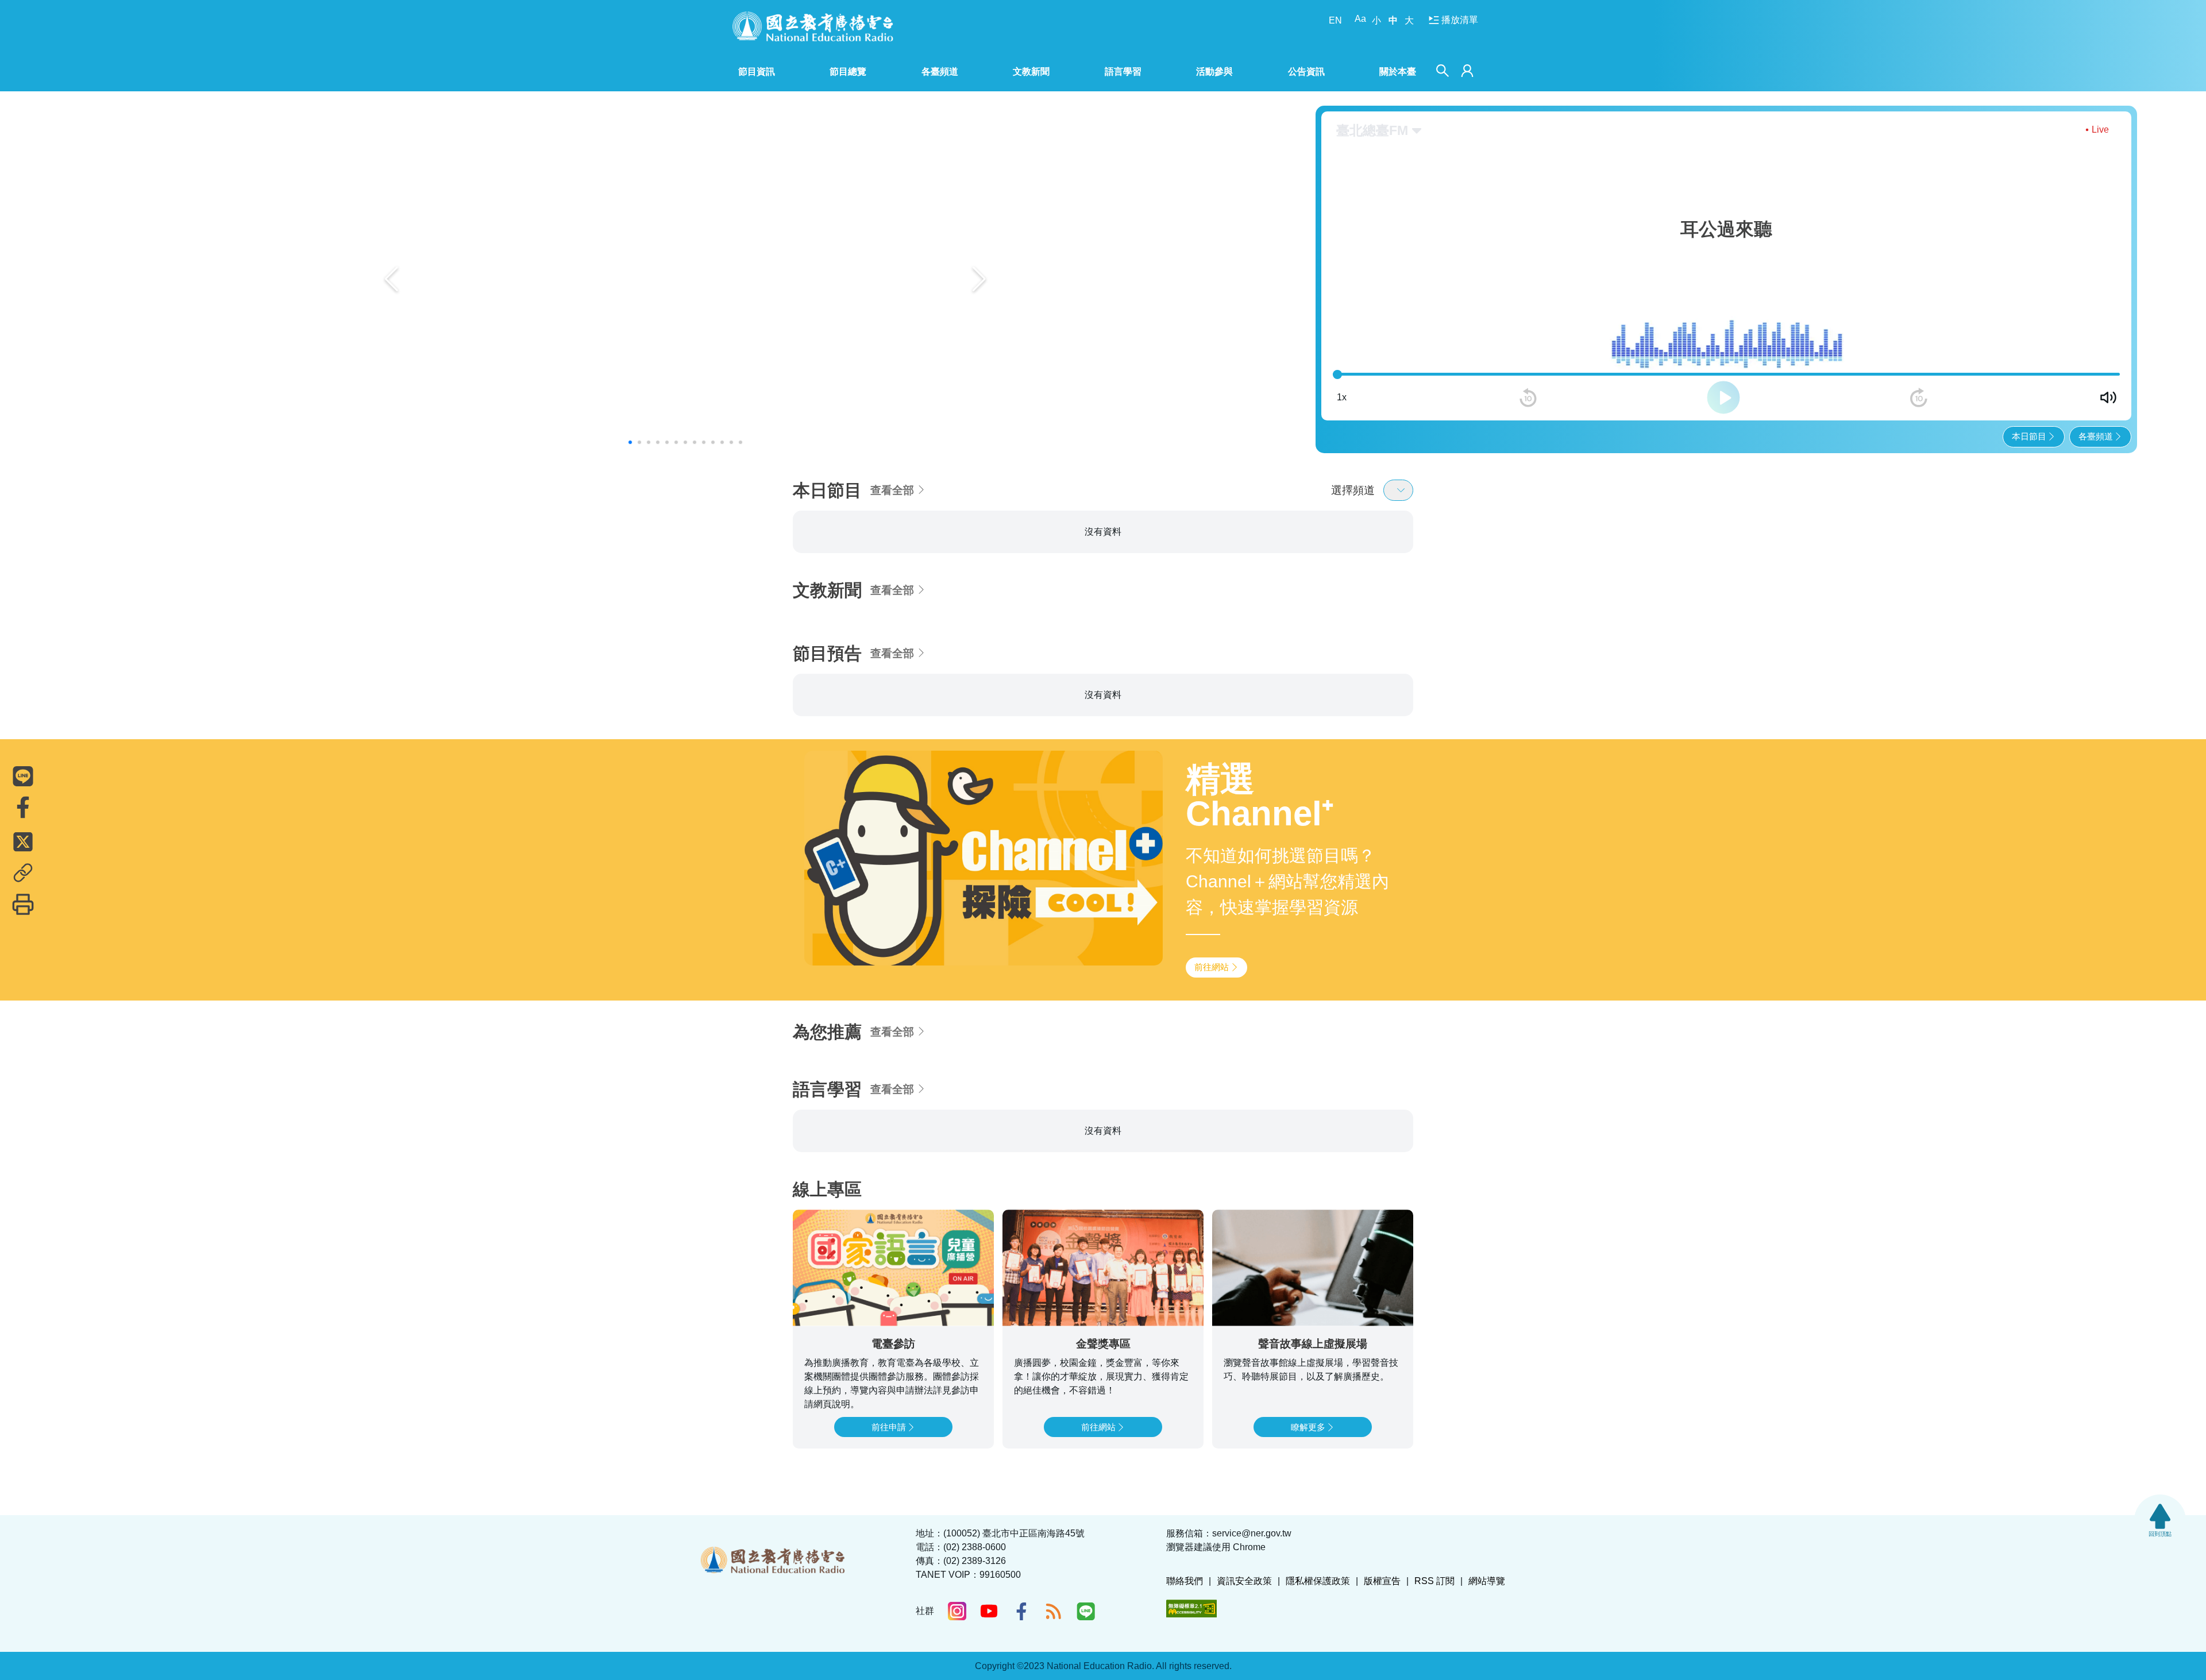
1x (1342, 397)
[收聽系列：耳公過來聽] (894, 616)
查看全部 (892, 490)
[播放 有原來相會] (1389, 655)
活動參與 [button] (1214, 72)
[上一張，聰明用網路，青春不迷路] (392, 279)
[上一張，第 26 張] (769, 594)
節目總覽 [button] (848, 72)
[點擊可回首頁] (813, 26)
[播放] (1723, 397)
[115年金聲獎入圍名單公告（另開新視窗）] (685, 279)
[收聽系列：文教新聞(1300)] (1103, 616)
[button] (630, 442)
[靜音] (2108, 397)
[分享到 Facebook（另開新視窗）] (23, 807)
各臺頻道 (2096, 436)
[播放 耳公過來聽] (969, 655)
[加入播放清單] (1382, 923)
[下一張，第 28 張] (1437, 594)
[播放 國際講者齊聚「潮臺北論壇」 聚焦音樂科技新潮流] (1330, 1024)
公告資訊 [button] (1306, 72)
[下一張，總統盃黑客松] (979, 279)
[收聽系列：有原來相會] (1313, 616)
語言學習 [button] (1123, 72)
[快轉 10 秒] (1919, 397)
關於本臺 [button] (1398, 72)
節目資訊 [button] (757, 72)
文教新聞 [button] (1031, 72)
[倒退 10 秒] (1528, 397)
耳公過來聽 (830, 545)
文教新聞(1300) (1053, 545)
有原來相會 (1250, 545)
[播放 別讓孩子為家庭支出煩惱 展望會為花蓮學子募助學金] (1330, 924)
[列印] (23, 904)
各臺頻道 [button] (940, 72)
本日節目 (2029, 436)
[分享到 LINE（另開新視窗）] (23, 776)
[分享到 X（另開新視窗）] (23, 841)
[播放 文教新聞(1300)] (1179, 655)
